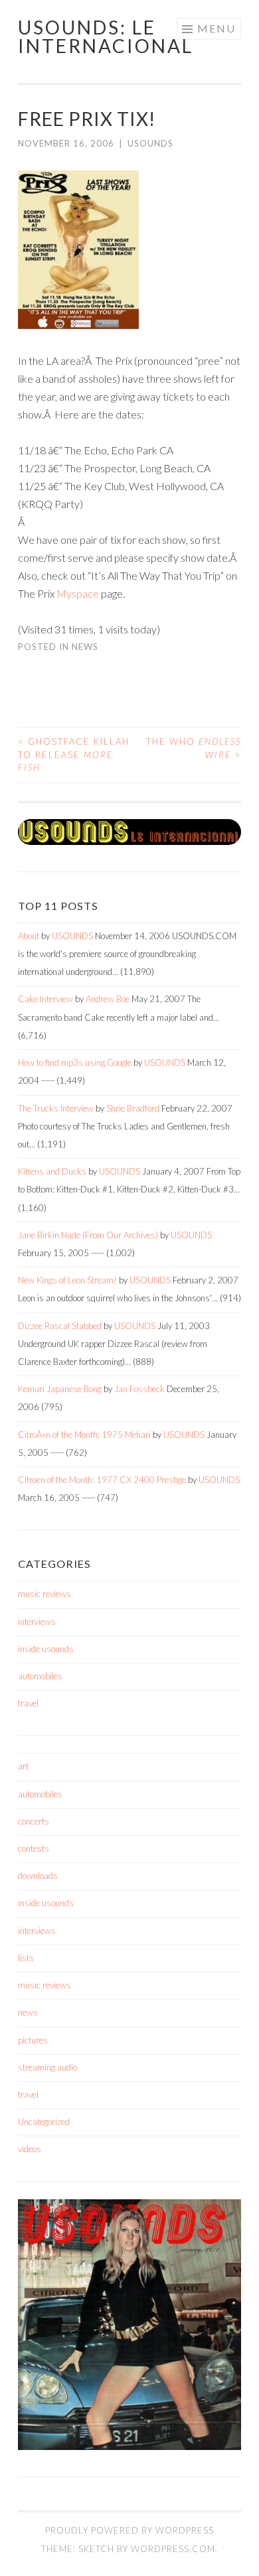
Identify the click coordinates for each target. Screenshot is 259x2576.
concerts (34, 1821)
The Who (194, 748)
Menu (216, 28)
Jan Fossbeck (139, 1389)
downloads (38, 1876)
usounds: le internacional (106, 36)
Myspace (78, 593)
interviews (37, 1622)
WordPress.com (173, 2549)
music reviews (44, 1594)
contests (34, 1848)
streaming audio (47, 2067)
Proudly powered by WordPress (129, 2530)
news (85, 647)
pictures (33, 2040)
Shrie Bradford (133, 1108)
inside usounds (46, 1649)
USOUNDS (150, 143)
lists (26, 1958)
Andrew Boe (108, 999)
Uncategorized (44, 2122)
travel (28, 1703)
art (23, 1766)
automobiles (40, 1676)
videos (30, 2149)
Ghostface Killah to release (74, 754)
